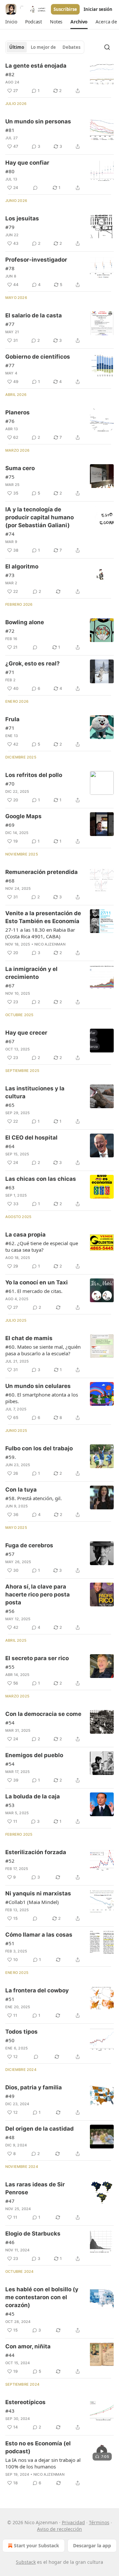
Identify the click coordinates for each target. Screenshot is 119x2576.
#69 (10, 825)
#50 (10, 2040)
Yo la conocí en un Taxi (37, 1282)
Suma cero (20, 468)
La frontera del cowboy (37, 1990)
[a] (102, 2451)
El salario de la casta (34, 315)
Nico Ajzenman (50, 944)
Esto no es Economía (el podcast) (38, 2447)
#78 (10, 268)
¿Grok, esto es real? (33, 663)
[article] (59, 78)
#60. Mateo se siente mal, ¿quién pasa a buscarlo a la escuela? (43, 1350)
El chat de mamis (29, 1338)
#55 (10, 1667)
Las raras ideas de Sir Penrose (35, 2188)
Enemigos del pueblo (34, 1755)
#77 (10, 324)
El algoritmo (22, 566)
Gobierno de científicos (38, 357)
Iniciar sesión (98, 9)
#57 (10, 1554)
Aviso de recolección (59, 2529)
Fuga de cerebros (29, 1545)
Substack (26, 2562)
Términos (99, 2522)
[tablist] (45, 47)
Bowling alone (25, 622)
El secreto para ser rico (37, 1658)
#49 (10, 2096)
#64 (10, 1146)
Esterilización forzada (36, 1852)
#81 (10, 130)
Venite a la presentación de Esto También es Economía (43, 917)
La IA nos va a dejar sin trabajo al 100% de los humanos (43, 2463)
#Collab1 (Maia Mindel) (32, 1902)
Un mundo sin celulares (38, 1386)
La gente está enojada (36, 66)
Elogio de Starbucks (33, 2234)
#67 (10, 985)
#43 (10, 2411)
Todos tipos (21, 2032)
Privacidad (73, 2522)
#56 (10, 1611)
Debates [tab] (71, 47)
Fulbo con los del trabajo (39, 1448)
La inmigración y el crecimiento (31, 973)
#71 (10, 672)
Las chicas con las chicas (41, 1179)
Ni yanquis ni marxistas (38, 1893)
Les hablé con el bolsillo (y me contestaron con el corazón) (42, 2297)
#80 (10, 171)
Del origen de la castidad (40, 2129)
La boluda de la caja (33, 1796)
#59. (11, 1457)
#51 (10, 1943)
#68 (10, 881)
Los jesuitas (22, 218)
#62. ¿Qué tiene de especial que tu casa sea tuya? (42, 1246)
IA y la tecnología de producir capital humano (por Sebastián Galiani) (40, 517)
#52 (10, 1861)
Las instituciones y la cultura (35, 1092)
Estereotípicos (25, 2402)
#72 (10, 631)
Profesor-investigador (36, 260)
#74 (10, 534)
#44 (10, 2355)
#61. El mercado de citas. (34, 1291)
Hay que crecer (26, 1033)
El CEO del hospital (31, 1138)
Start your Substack (37, 2545)
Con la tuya (21, 1490)
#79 (10, 227)
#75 (10, 477)
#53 (10, 1805)
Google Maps (23, 816)
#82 (10, 74)
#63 (10, 1187)
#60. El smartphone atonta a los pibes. (42, 1398)
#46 (10, 2242)
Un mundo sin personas (38, 121)
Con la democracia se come (43, 1714)
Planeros (18, 412)
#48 (10, 2137)
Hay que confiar (27, 163)
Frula (12, 719)
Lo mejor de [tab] (43, 47)
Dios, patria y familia (34, 2087)
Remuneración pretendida (41, 872)
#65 (10, 1105)
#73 (10, 575)
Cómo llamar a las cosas (39, 1935)
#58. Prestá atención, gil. (34, 1498)
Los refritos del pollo (34, 775)
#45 (10, 2314)
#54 (10, 1723)
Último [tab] (17, 47)
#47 (10, 2201)
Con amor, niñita (28, 2346)
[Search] (107, 47)
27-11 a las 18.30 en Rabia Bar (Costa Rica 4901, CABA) (40, 933)
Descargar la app (92, 2545)
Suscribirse (65, 9)
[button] (11, 22)
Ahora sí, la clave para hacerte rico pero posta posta (38, 1594)
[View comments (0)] (35, 188)
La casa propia (25, 1235)
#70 (10, 784)
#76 (10, 421)
